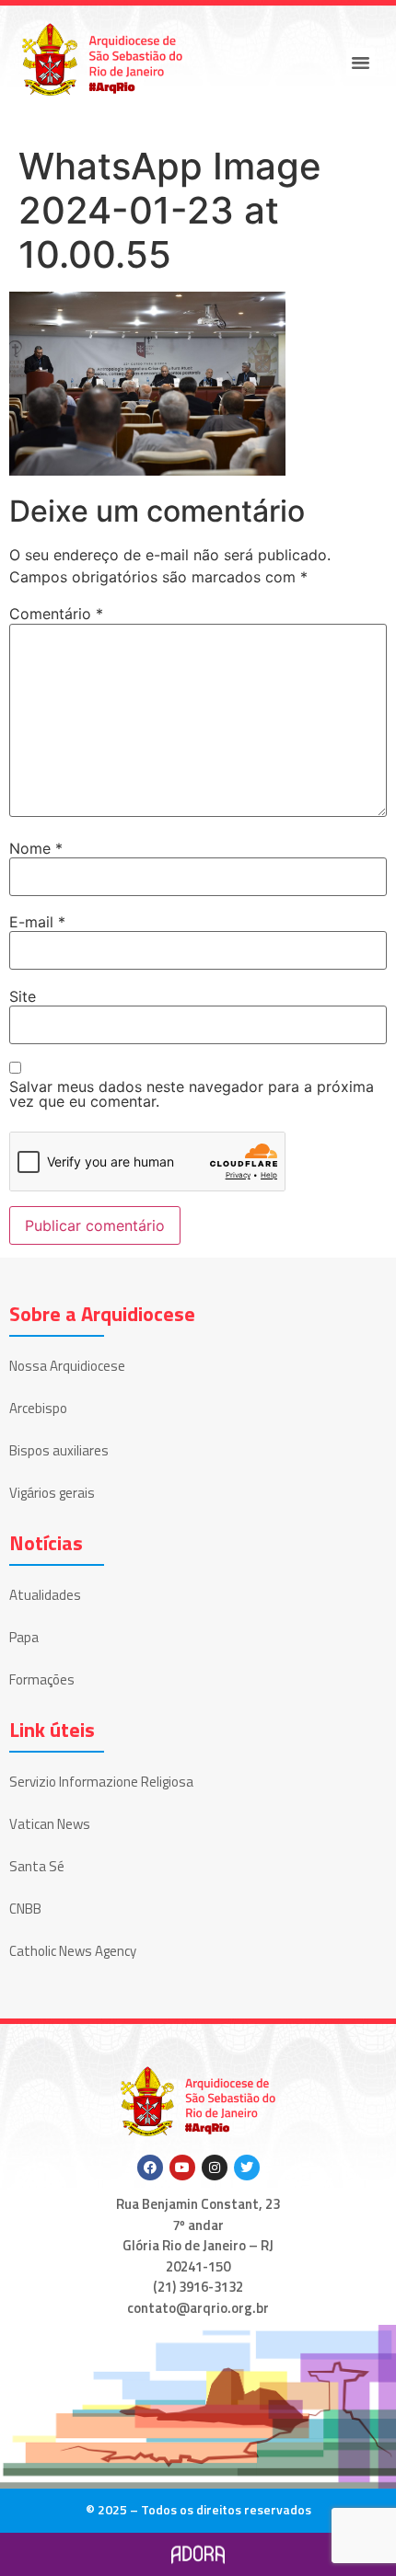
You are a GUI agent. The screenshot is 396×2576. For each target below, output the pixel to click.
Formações (42, 1679)
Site (23, 996)
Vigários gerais (52, 1493)
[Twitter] (247, 2168)
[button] (361, 63)
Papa (24, 1637)
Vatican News (50, 1824)
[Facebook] (150, 2168)
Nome (36, 848)
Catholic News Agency (73, 1951)
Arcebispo (38, 1408)
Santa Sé (37, 1866)
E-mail (37, 922)
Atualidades (45, 1595)
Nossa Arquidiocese (67, 1366)
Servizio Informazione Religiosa (101, 1782)
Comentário (56, 614)
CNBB (25, 1909)
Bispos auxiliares (59, 1450)
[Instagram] (215, 2168)
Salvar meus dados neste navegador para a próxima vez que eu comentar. (192, 1094)
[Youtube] (182, 2168)
